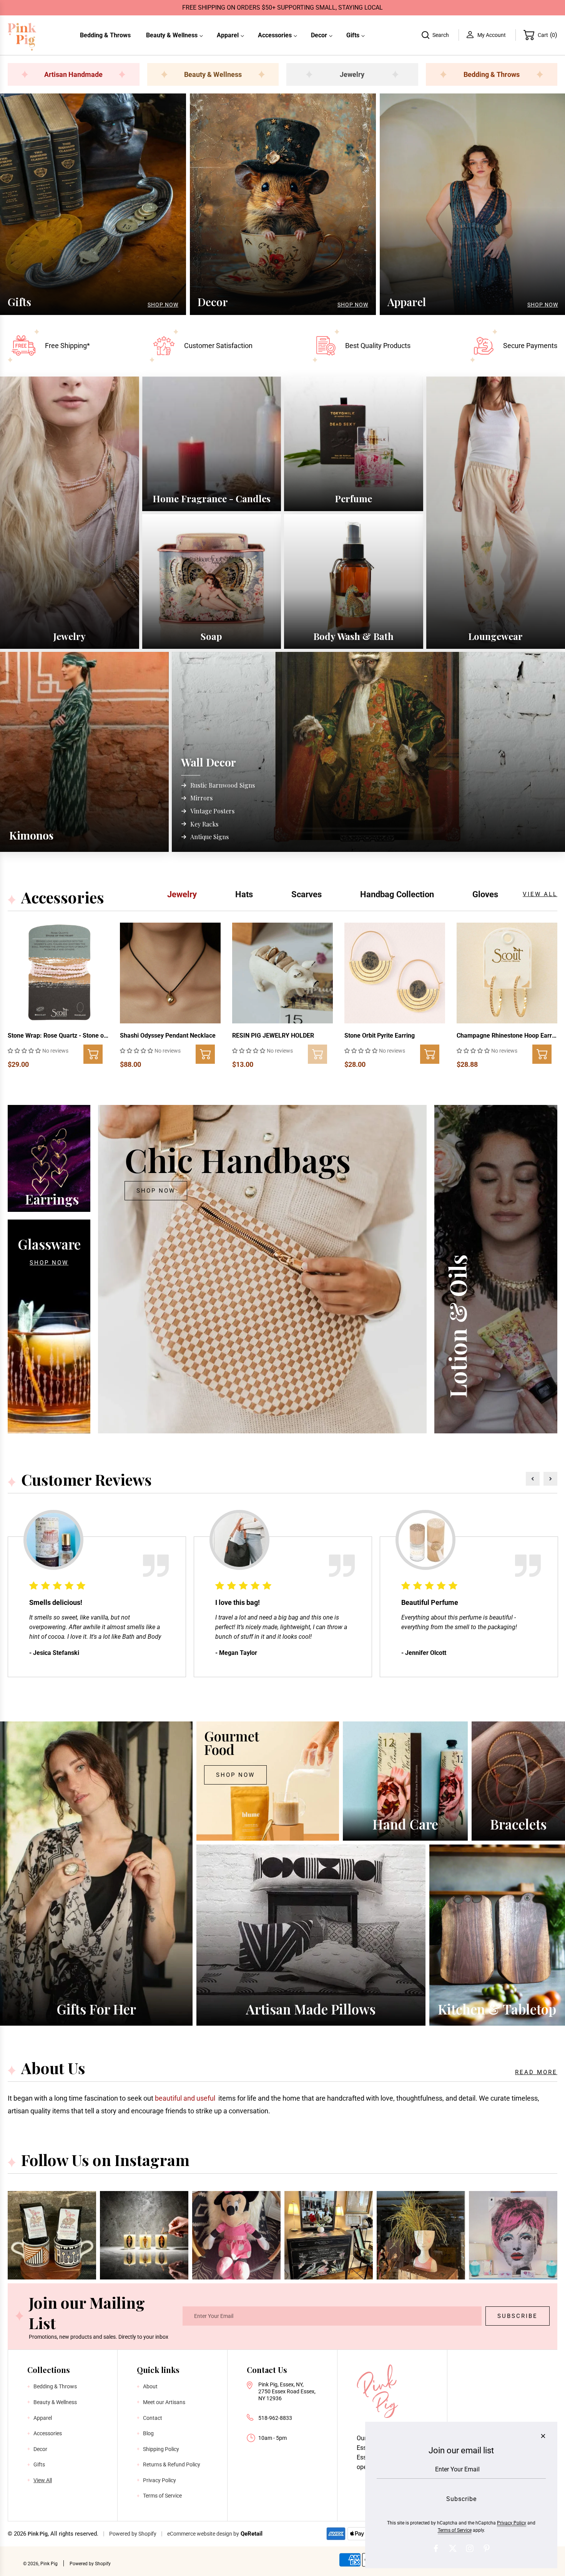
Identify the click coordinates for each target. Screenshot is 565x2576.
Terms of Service (455, 2530)
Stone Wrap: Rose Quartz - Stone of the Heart (58, 1036)
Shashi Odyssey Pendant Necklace (168, 1036)
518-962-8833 (275, 2418)
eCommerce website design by (203, 2534)
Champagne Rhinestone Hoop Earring (507, 1036)
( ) (548, 35)
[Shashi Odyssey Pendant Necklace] (170, 973)
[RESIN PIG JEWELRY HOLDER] (282, 973)
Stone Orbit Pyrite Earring (380, 1036)
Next (550, 1479)
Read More (536, 2072)
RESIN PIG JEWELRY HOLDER (273, 1036)
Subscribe (518, 2316)
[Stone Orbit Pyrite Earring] (395, 973)
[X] (453, 2548)
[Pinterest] (487, 2548)
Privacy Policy (512, 2523)
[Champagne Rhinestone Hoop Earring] (507, 973)
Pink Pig (38, 2534)
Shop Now (163, 305)
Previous (533, 1479)
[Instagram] (470, 2548)
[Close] (543, 2436)
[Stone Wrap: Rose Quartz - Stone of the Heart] (58, 973)
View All (540, 894)
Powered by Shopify (133, 2534)
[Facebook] (436, 2548)
